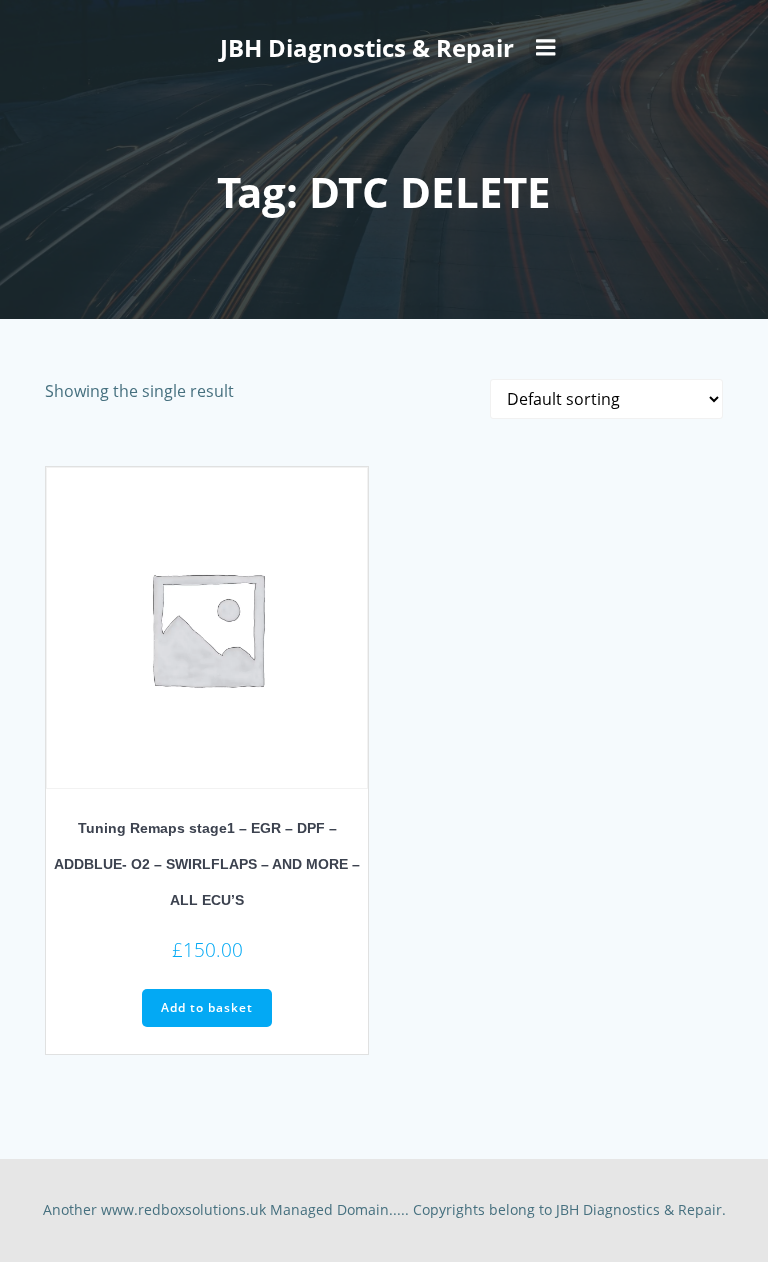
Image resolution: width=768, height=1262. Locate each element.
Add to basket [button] (207, 1007)
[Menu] (546, 48)
